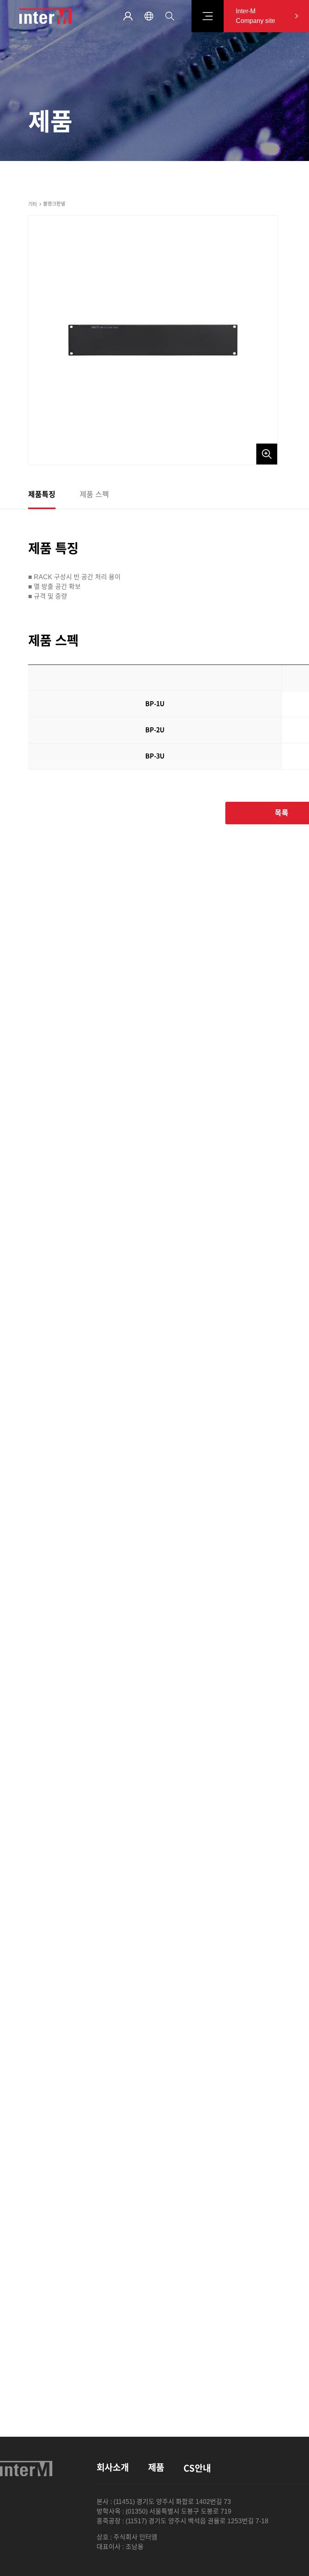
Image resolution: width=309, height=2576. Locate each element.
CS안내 (197, 2468)
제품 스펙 (94, 495)
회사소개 (113, 2468)
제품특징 (42, 495)
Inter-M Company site (255, 16)
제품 (156, 2468)
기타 (33, 204)
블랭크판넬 (54, 204)
